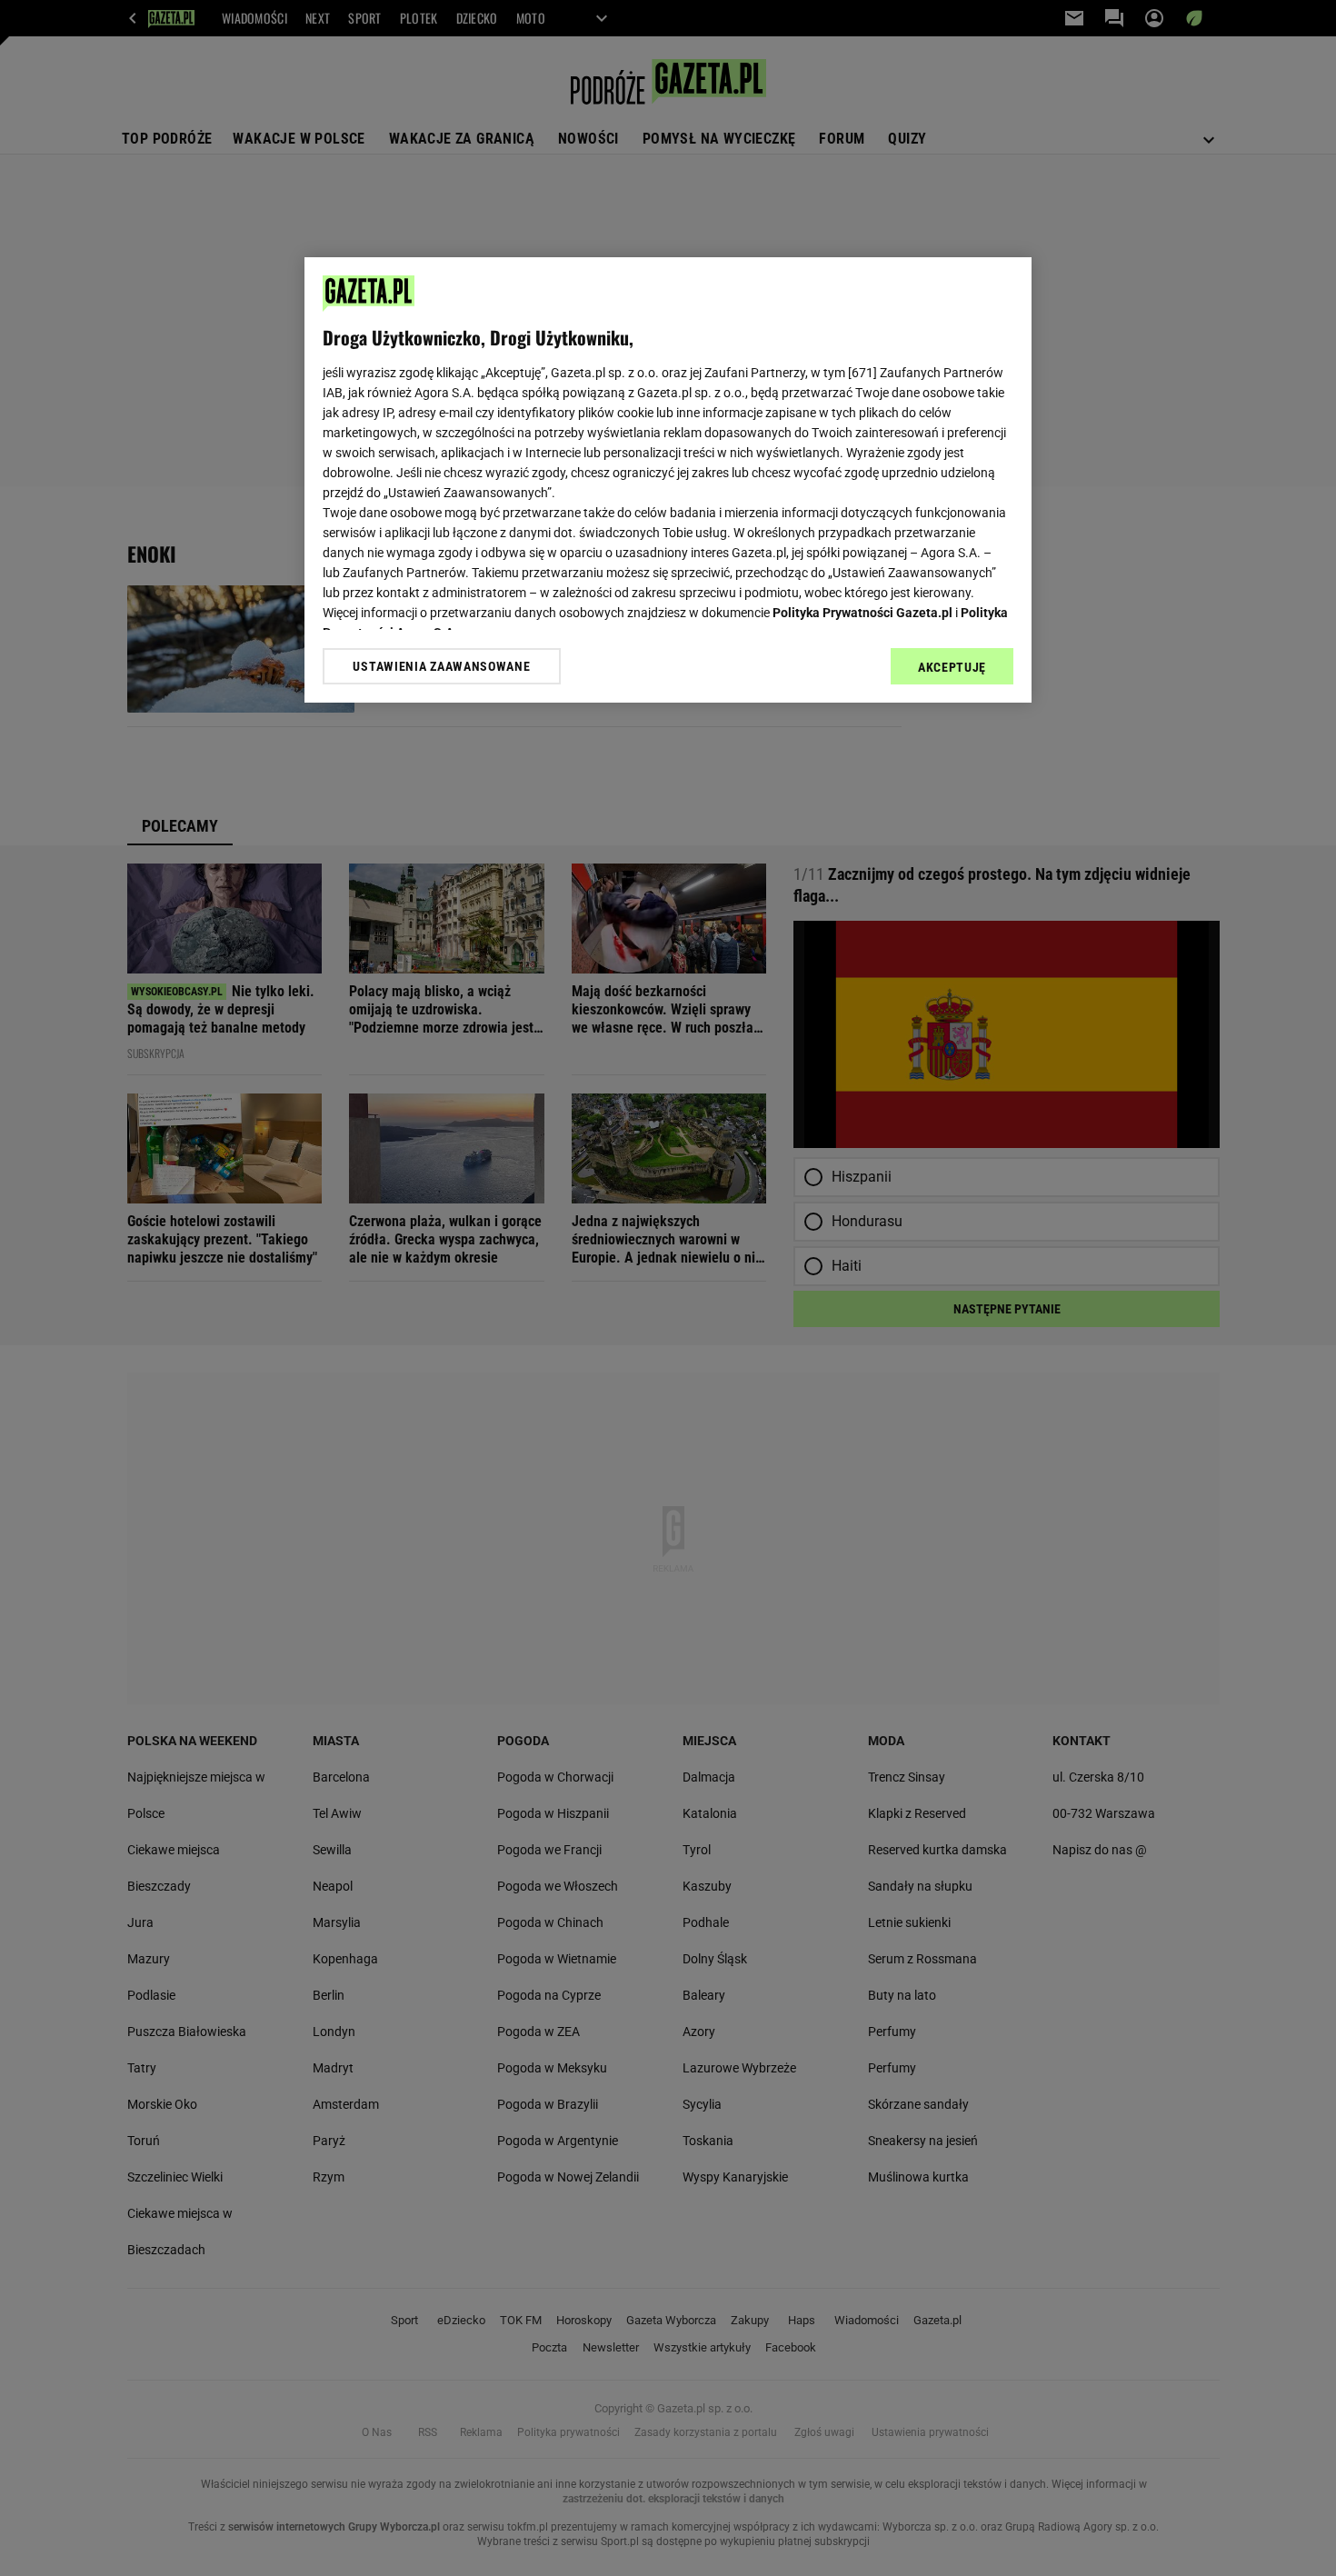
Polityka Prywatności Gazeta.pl (862, 613)
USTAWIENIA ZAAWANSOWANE (441, 666)
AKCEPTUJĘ (952, 667)
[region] (668, 480)
